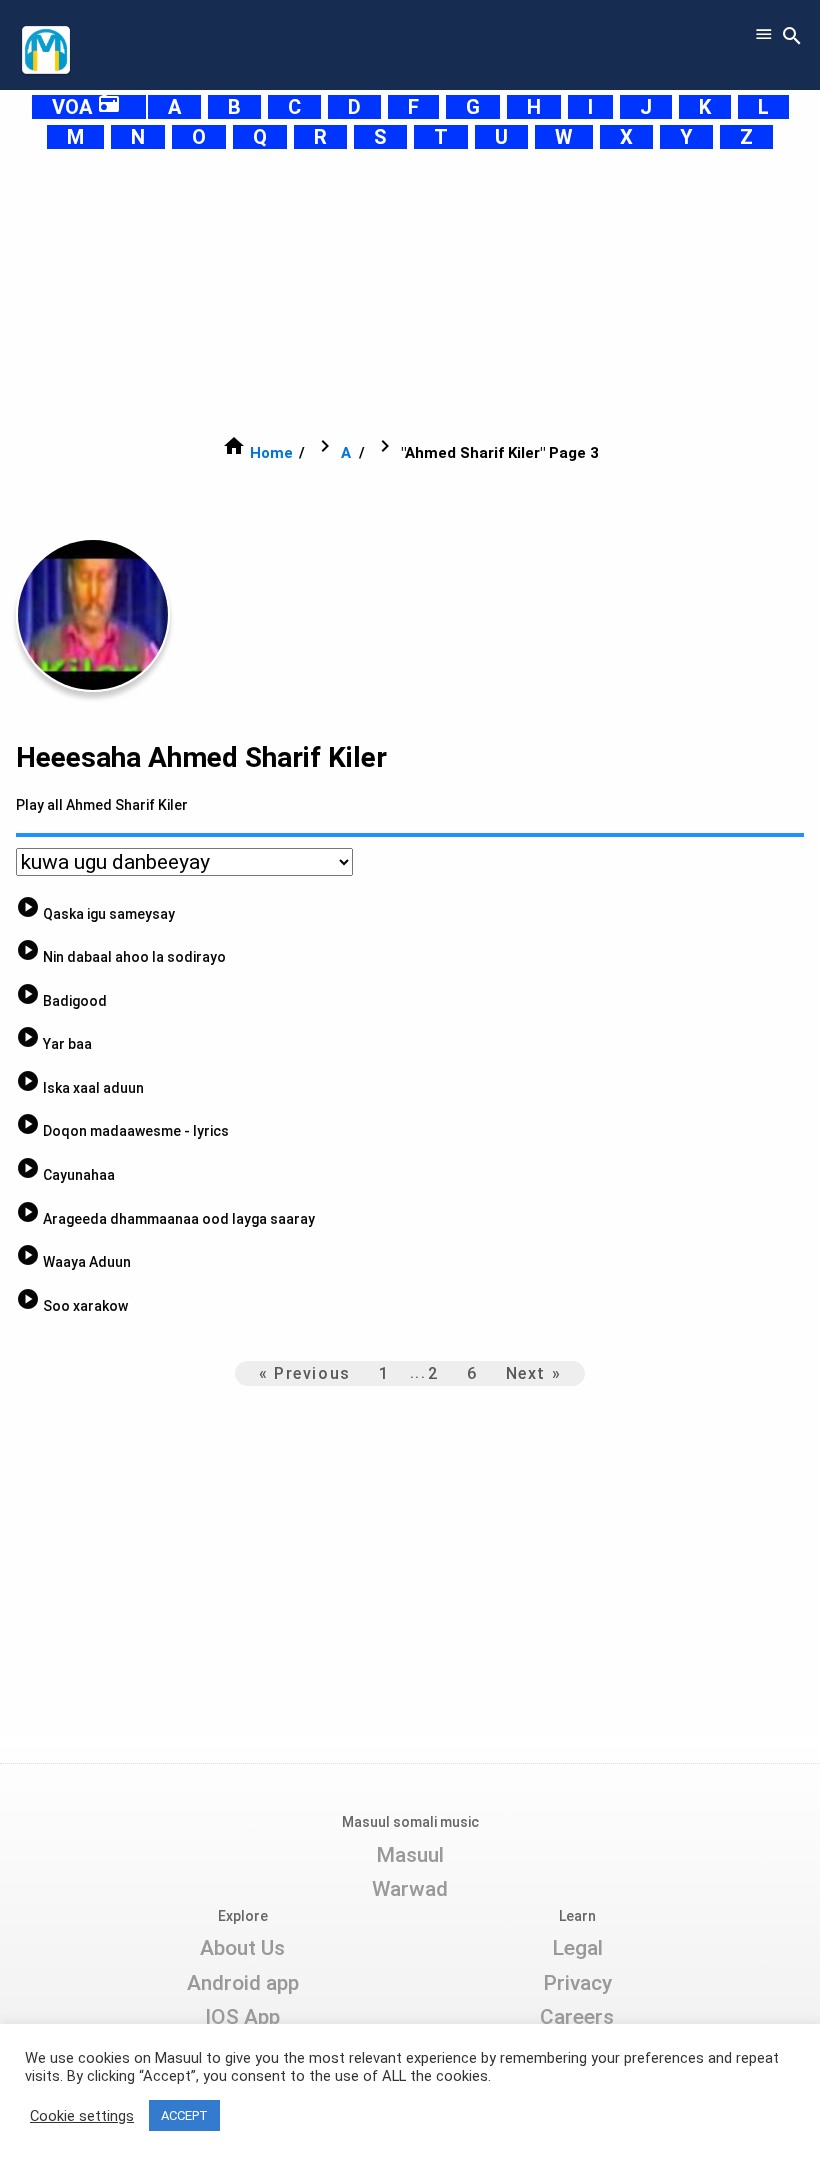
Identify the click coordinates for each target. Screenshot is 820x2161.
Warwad (410, 1889)
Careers (577, 2017)
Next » (534, 1373)
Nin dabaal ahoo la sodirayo (121, 957)
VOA (86, 107)
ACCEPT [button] (184, 2115)
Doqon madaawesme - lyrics (122, 1131)
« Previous (305, 1373)
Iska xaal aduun (80, 1088)
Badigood (61, 1001)
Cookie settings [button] (82, 2116)
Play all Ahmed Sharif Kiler (102, 805)
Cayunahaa (65, 1175)
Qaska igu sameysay (95, 914)
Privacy (577, 1983)
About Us (242, 1948)
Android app (243, 1983)
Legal (577, 1948)
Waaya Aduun (73, 1262)
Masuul (410, 1855)
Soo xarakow (72, 1306)
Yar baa (54, 1044)
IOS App (242, 2017)
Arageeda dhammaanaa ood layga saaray (165, 1219)
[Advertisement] (410, 292)
